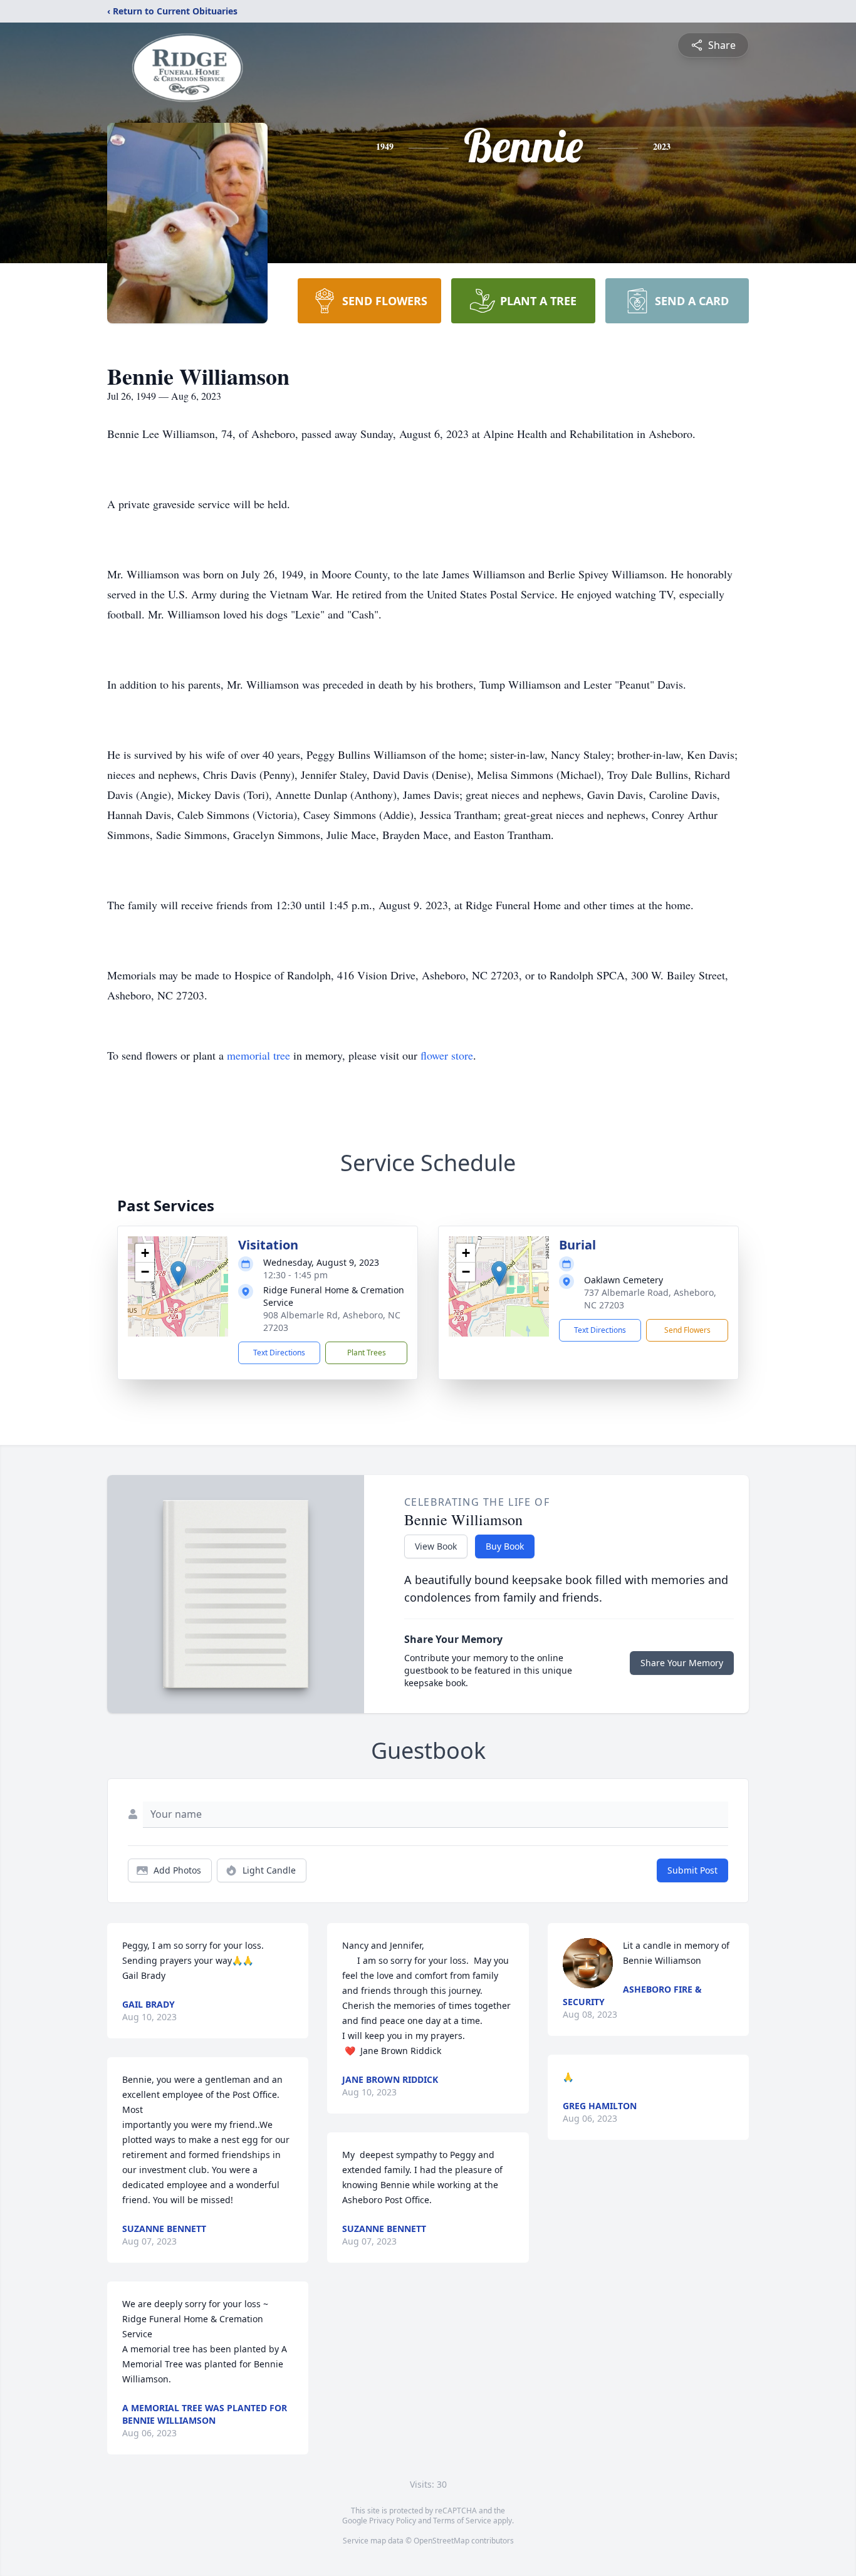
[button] (178, 1274)
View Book (436, 1546)
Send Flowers (687, 1330)
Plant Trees (367, 1353)
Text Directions (279, 1353)
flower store (447, 1055)
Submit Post (692, 1870)
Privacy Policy (393, 2521)
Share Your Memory (682, 1663)
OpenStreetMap (441, 2541)
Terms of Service (462, 2521)
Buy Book (505, 1546)
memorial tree (258, 1055)
